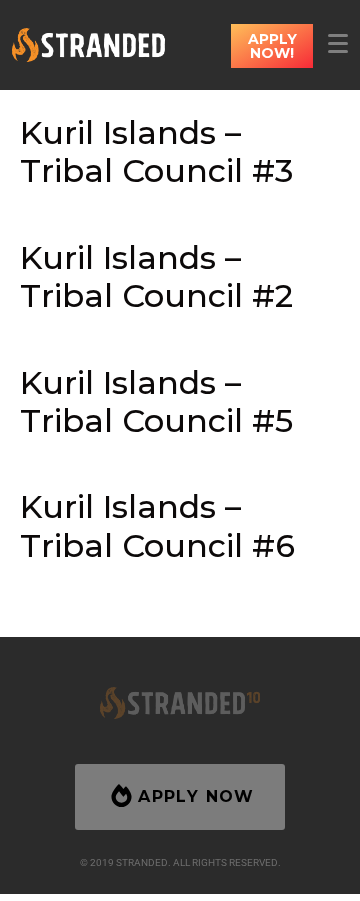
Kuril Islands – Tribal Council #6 (157, 525)
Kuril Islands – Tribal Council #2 (156, 276)
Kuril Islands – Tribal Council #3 (156, 151)
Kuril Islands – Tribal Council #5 (156, 401)
